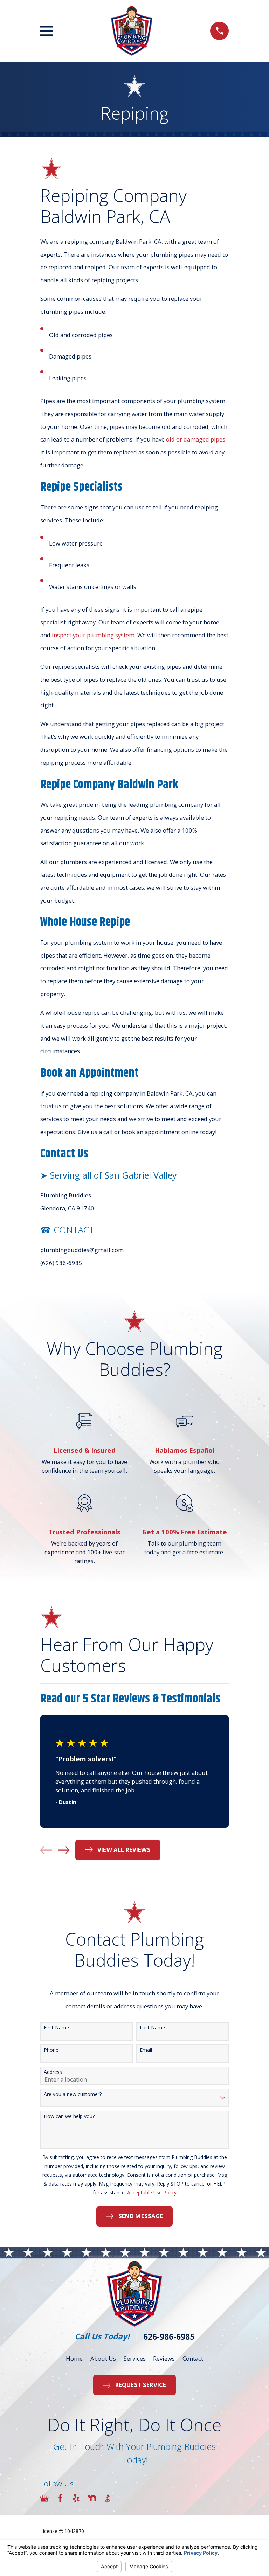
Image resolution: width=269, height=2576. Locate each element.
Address (53, 2072)
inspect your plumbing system (93, 635)
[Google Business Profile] (44, 2498)
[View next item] (64, 1850)
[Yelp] (76, 2498)
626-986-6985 (169, 2337)
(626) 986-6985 (61, 1263)
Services (135, 2358)
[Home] (132, 31)
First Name (56, 2028)
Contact (193, 2358)
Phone (51, 2050)
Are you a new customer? (73, 2094)
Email (146, 2050)
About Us (103, 2358)
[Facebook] (60, 2498)
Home (74, 2358)
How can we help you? (69, 2116)
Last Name (152, 2028)
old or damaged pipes (196, 439)
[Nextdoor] (92, 2498)
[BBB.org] (108, 2498)
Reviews (164, 2358)
